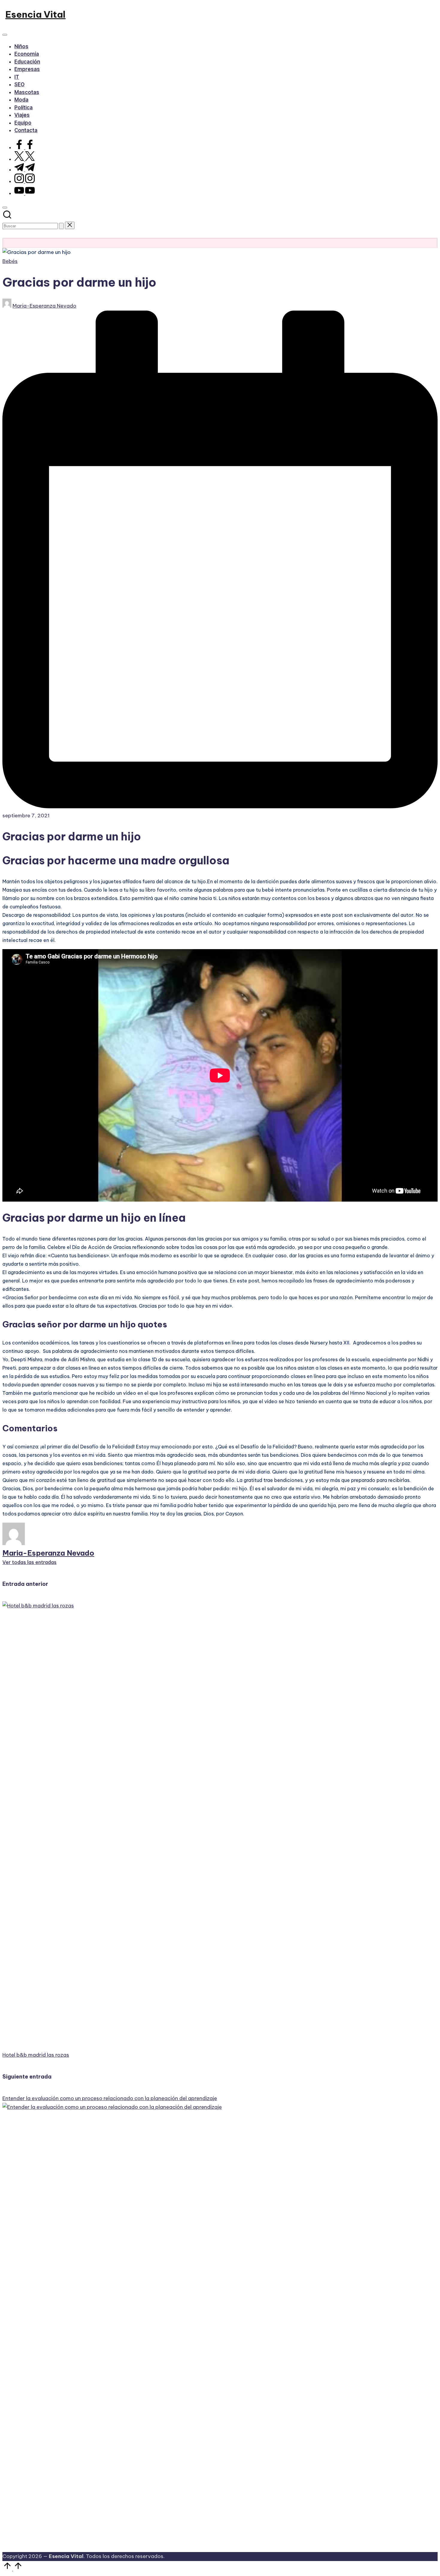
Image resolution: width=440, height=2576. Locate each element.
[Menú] (5, 35)
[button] (61, 226)
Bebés (10, 261)
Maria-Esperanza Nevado (48, 1553)
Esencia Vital (35, 14)
